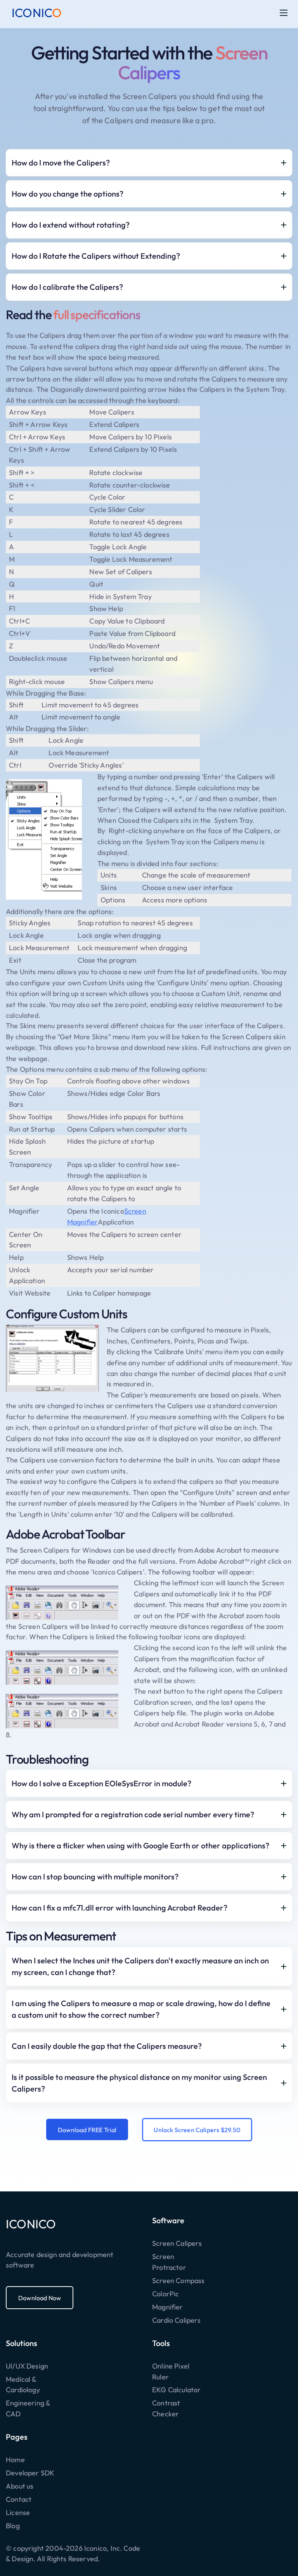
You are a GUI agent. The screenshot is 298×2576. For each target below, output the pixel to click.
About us (20, 2486)
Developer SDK (30, 2473)
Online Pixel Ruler (171, 2371)
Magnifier (168, 2307)
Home (15, 2460)
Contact (19, 2499)
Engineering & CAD (28, 2408)
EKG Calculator (177, 2390)
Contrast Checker (166, 2408)
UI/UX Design (27, 2366)
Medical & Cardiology (23, 2385)
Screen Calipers (177, 2243)
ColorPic (165, 2294)
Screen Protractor (169, 2262)
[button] (284, 13)
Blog (13, 2526)
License (18, 2512)
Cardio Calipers (176, 2320)
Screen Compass (178, 2281)
